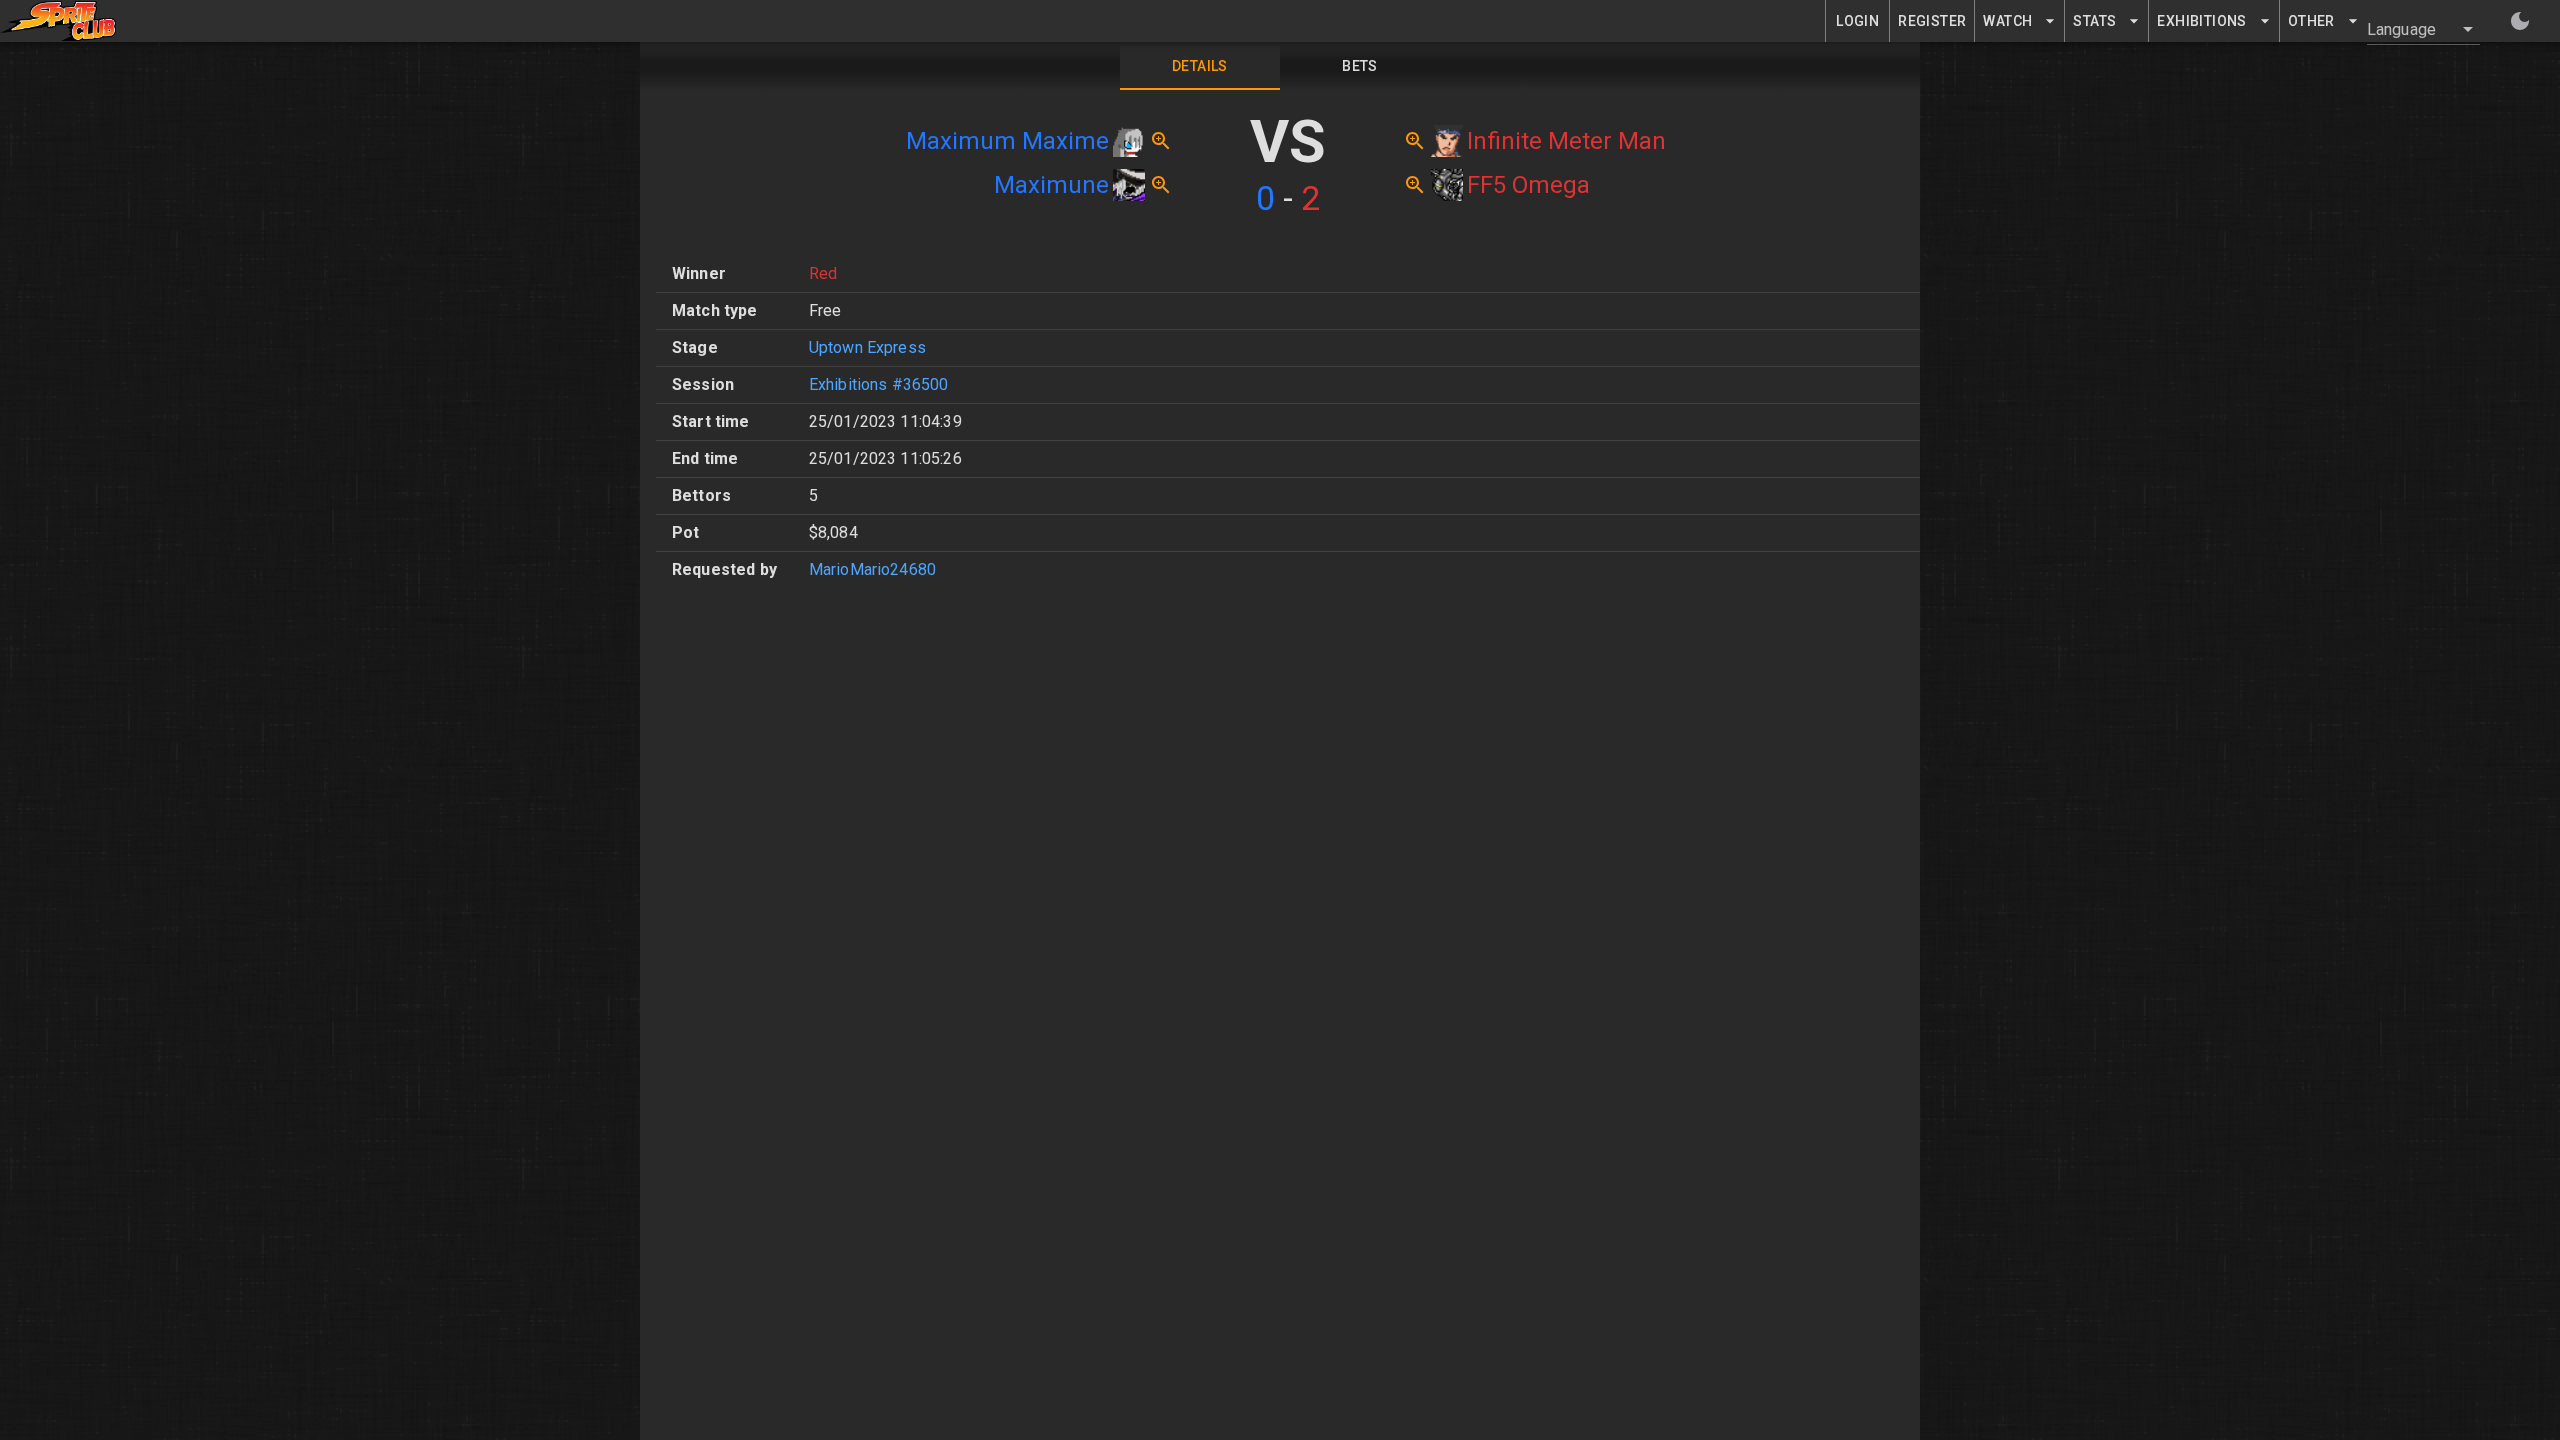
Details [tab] (1200, 66)
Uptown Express (867, 347)
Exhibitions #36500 (879, 384)
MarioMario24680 (872, 569)
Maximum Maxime (1007, 141)
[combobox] (2411, 29)
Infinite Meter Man (1566, 141)
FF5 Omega (1528, 185)
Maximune (1051, 185)
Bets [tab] (1360, 66)
